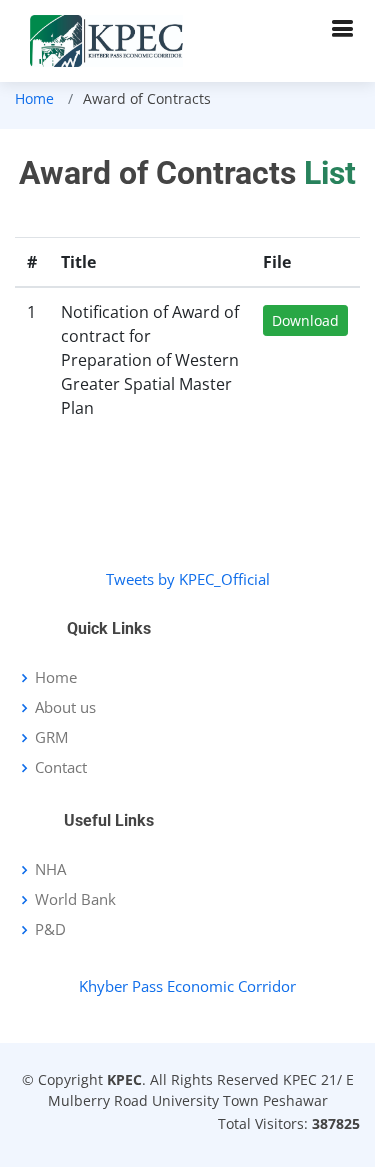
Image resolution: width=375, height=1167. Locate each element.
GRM (51, 737)
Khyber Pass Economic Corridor (187, 986)
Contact (61, 767)
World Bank (75, 899)
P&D (50, 929)
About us (65, 707)
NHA (50, 869)
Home (34, 98)
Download (305, 320)
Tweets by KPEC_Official (188, 579)
